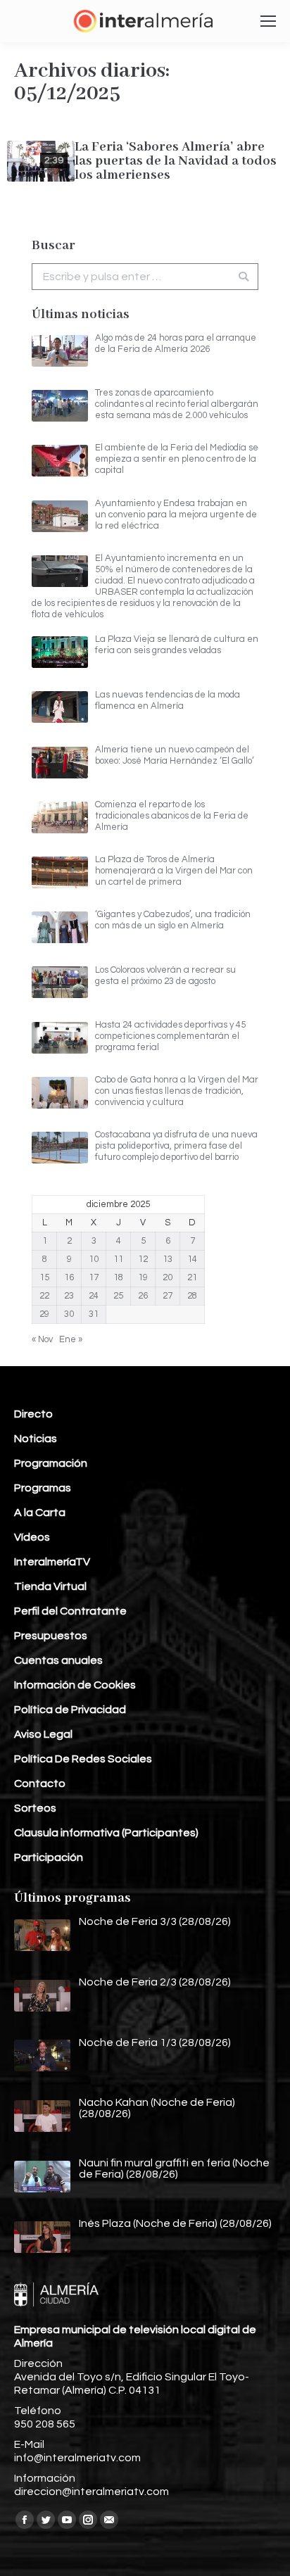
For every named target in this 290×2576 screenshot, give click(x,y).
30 (69, 1314)
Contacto (40, 1783)
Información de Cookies (75, 1685)
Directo (33, 1414)
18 (118, 1277)
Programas (43, 1488)
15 (44, 1277)
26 (143, 1296)
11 (118, 1259)
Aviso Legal (43, 1734)
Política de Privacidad (70, 1710)
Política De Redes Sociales (83, 1759)
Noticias (36, 1439)
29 (44, 1314)
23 (69, 1296)
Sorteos (35, 1808)
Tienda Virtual (50, 1586)
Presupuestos (51, 1636)
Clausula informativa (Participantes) (106, 1833)
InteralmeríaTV (52, 1562)
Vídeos (32, 1537)
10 (94, 1259)
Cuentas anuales (58, 1660)
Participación (49, 1857)
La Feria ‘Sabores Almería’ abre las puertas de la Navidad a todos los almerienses (176, 161)
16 (69, 1277)
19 (143, 1277)
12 (143, 1259)
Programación (51, 1463)
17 (94, 1277)
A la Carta (40, 1513)
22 (44, 1296)
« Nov (42, 1339)
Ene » (71, 1339)
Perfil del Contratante (70, 1611)
